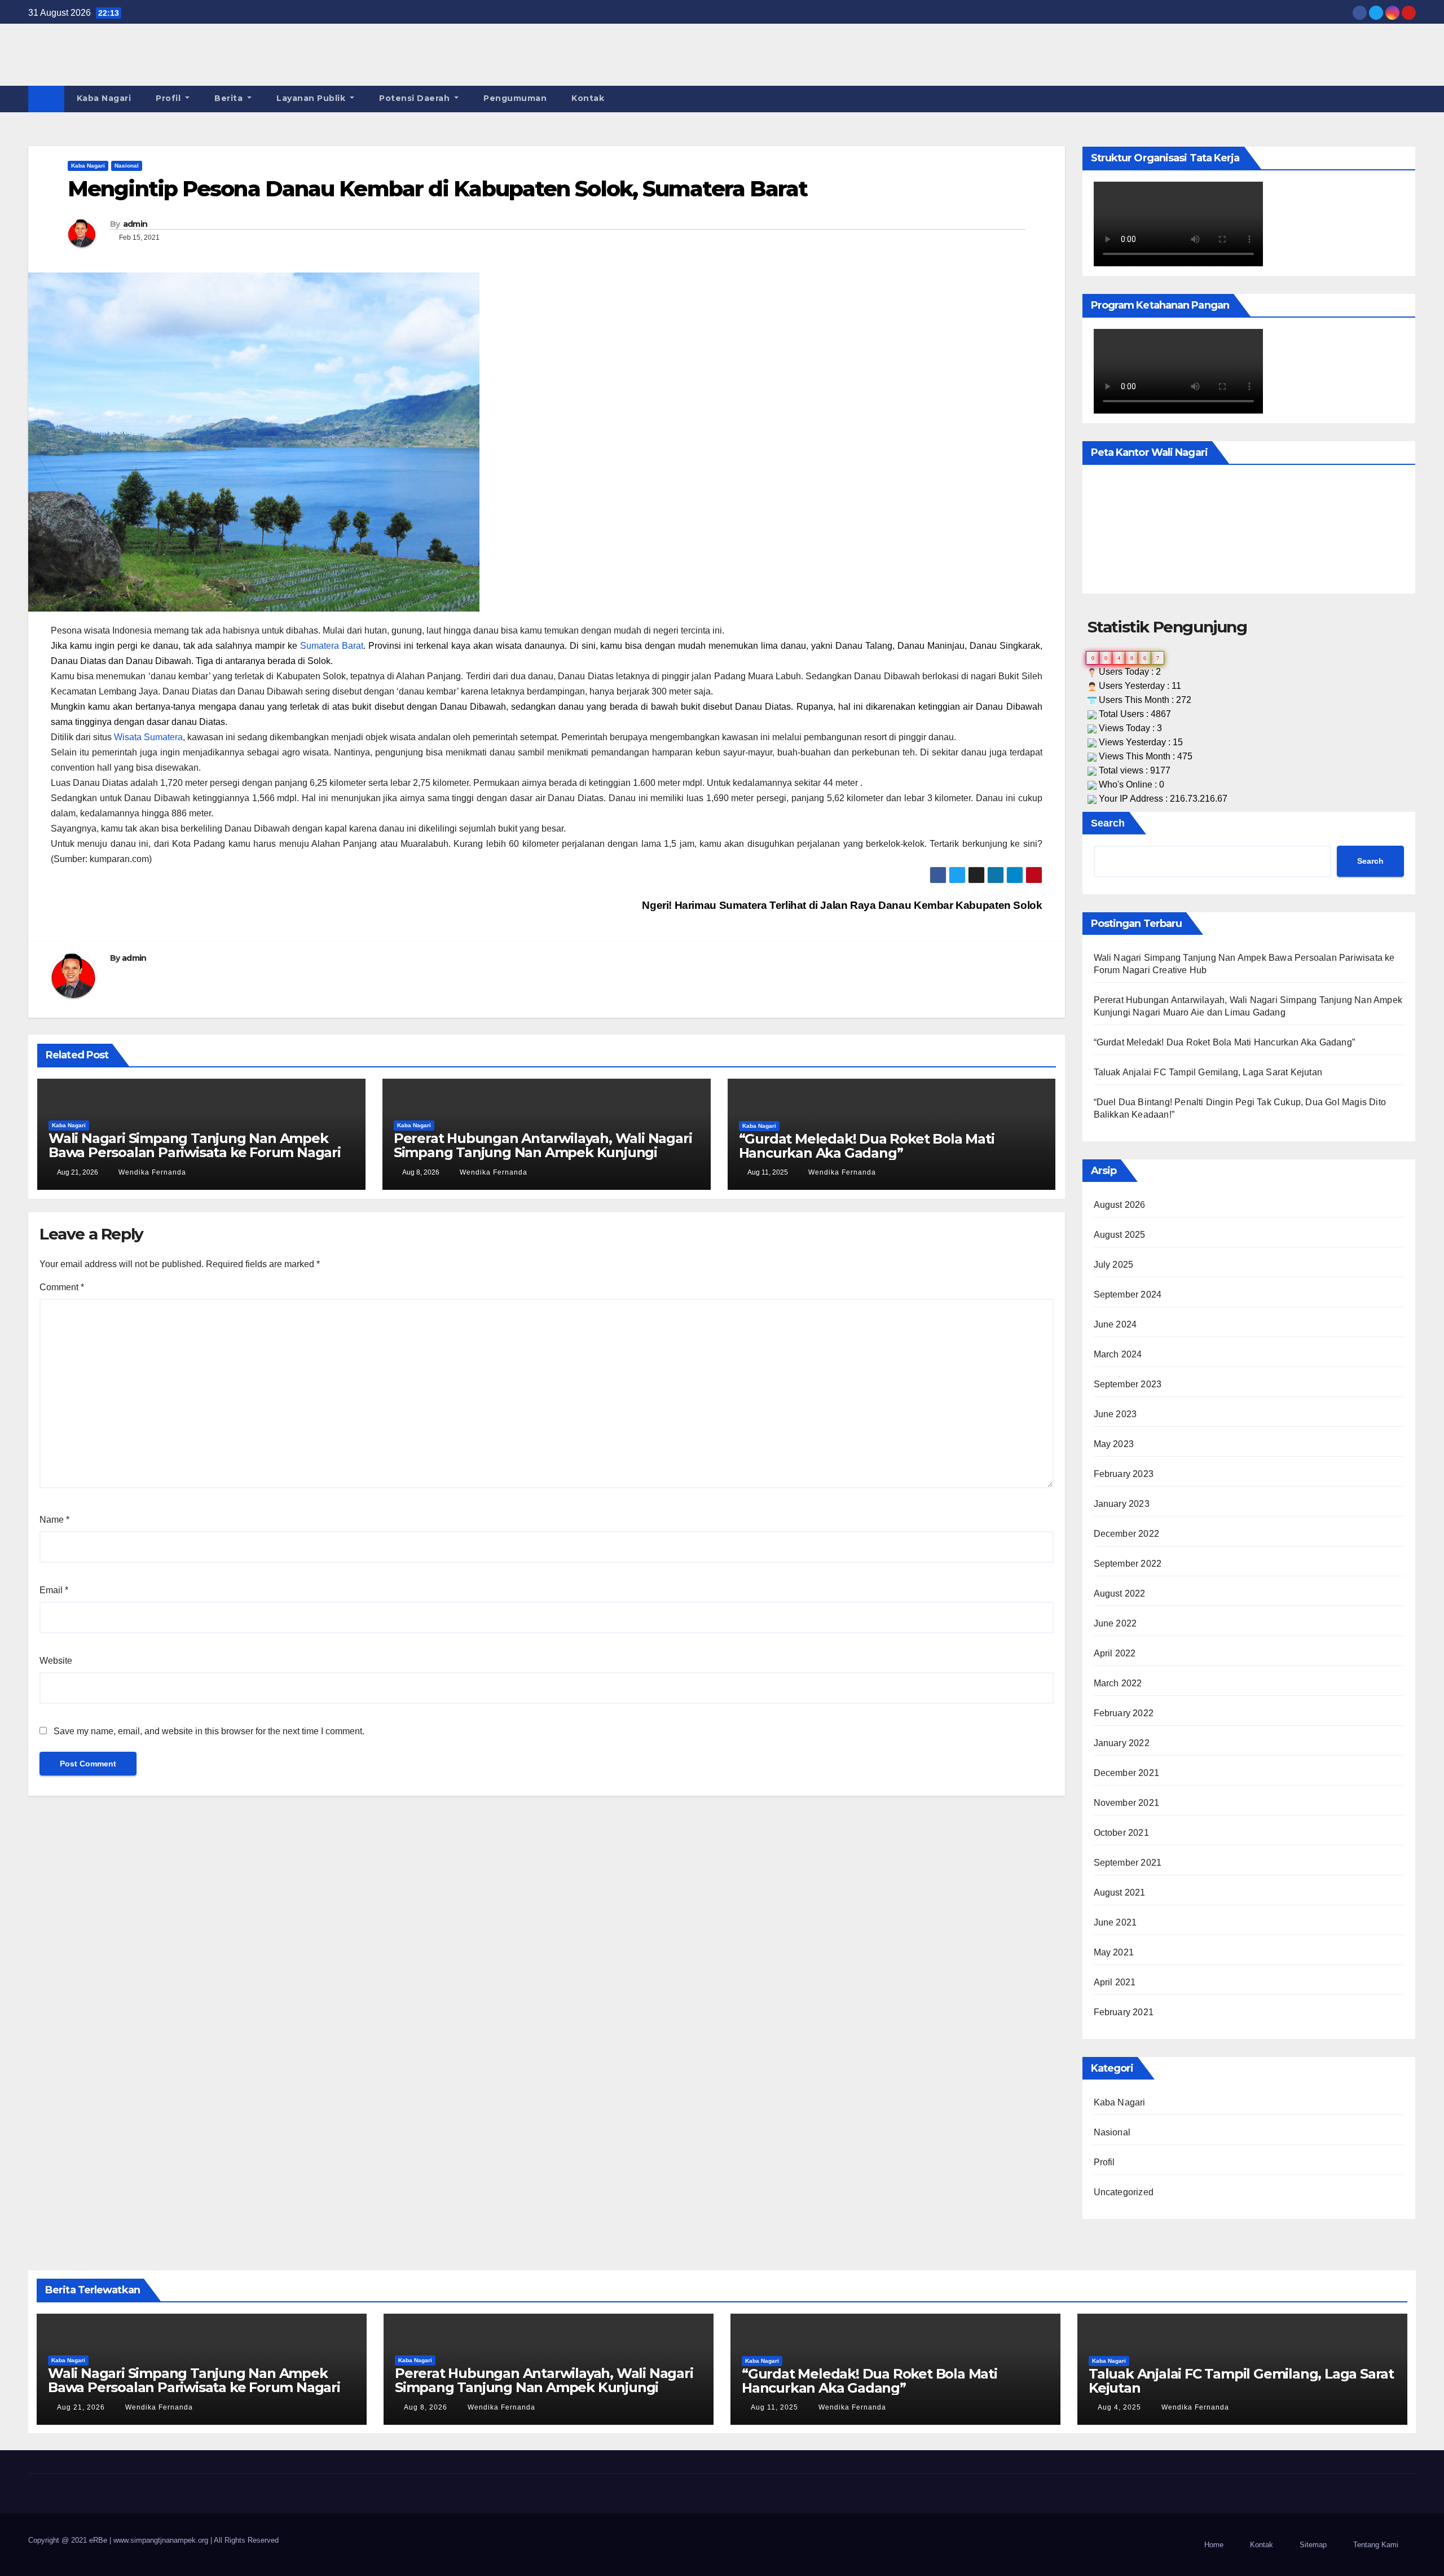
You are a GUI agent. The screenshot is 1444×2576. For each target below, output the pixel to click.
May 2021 (1114, 1952)
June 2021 (1115, 1922)
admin (135, 224)
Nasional (127, 166)
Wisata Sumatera (148, 737)
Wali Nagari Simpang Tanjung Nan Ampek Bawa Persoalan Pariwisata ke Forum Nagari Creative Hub (195, 1152)
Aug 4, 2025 (1119, 2407)
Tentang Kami (1376, 2545)
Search (1108, 823)
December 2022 (1127, 1534)
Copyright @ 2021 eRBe (69, 2540)
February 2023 (1124, 1474)
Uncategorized (1124, 2192)
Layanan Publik (312, 98)
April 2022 (1115, 1653)
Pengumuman (515, 98)
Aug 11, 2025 (774, 2407)
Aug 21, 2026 (81, 2407)
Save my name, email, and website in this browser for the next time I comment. (209, 1731)
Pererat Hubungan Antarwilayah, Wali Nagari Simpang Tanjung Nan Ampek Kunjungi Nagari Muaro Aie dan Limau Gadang (543, 1152)
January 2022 (1122, 1743)
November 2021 (1127, 1803)
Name (54, 1520)
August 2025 (1120, 1235)
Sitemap (1313, 2545)
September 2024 (1128, 1294)
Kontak (588, 98)
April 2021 (1115, 1982)
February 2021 (1124, 2012)
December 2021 (1127, 1773)
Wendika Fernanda (151, 1172)
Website (56, 1661)
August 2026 (1120, 1205)
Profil (170, 98)
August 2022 (1120, 1593)
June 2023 (1115, 1414)
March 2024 (1118, 1354)
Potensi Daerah (416, 98)
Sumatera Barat (332, 646)
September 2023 (1128, 1384)
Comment (62, 1287)
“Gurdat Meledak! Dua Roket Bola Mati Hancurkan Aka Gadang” (867, 1146)
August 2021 (1120, 1893)
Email (54, 1590)
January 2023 (1122, 1504)
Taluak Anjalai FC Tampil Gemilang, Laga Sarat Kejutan (1208, 1072)
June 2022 (1115, 1623)
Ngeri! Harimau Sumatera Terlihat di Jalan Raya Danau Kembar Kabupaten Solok (841, 905)
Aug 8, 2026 (426, 2407)
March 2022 (1118, 1683)
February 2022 (1124, 1713)
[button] (1408, 99)
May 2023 (1114, 1444)
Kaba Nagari (104, 98)
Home (1214, 2545)
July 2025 (1114, 1265)
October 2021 (1121, 1833)
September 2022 (1128, 1564)
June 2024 (1115, 1324)
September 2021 (1128, 1863)
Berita (230, 98)
